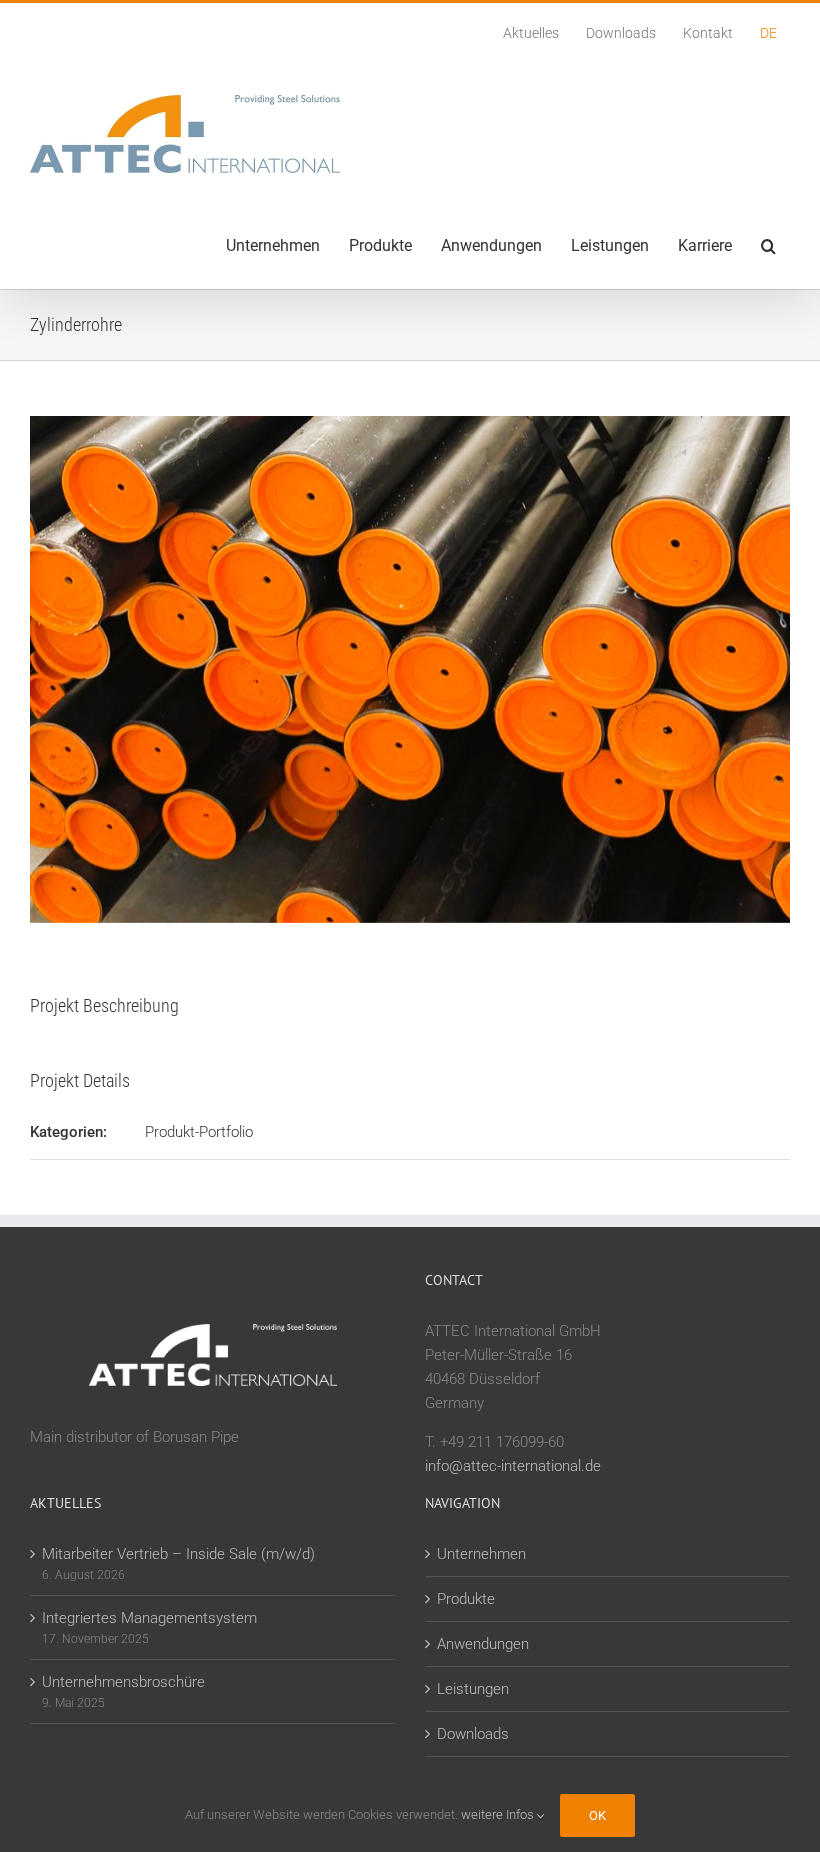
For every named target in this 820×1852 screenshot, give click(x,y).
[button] (768, 246)
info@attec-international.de (513, 1466)
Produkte (466, 1599)
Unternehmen (481, 1554)
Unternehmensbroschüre (123, 1682)
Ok (597, 1815)
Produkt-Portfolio (199, 1132)
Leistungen (473, 1689)
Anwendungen (483, 1644)
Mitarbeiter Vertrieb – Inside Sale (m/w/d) (178, 1554)
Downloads (473, 1734)
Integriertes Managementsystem (149, 1618)
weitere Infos (499, 1814)
